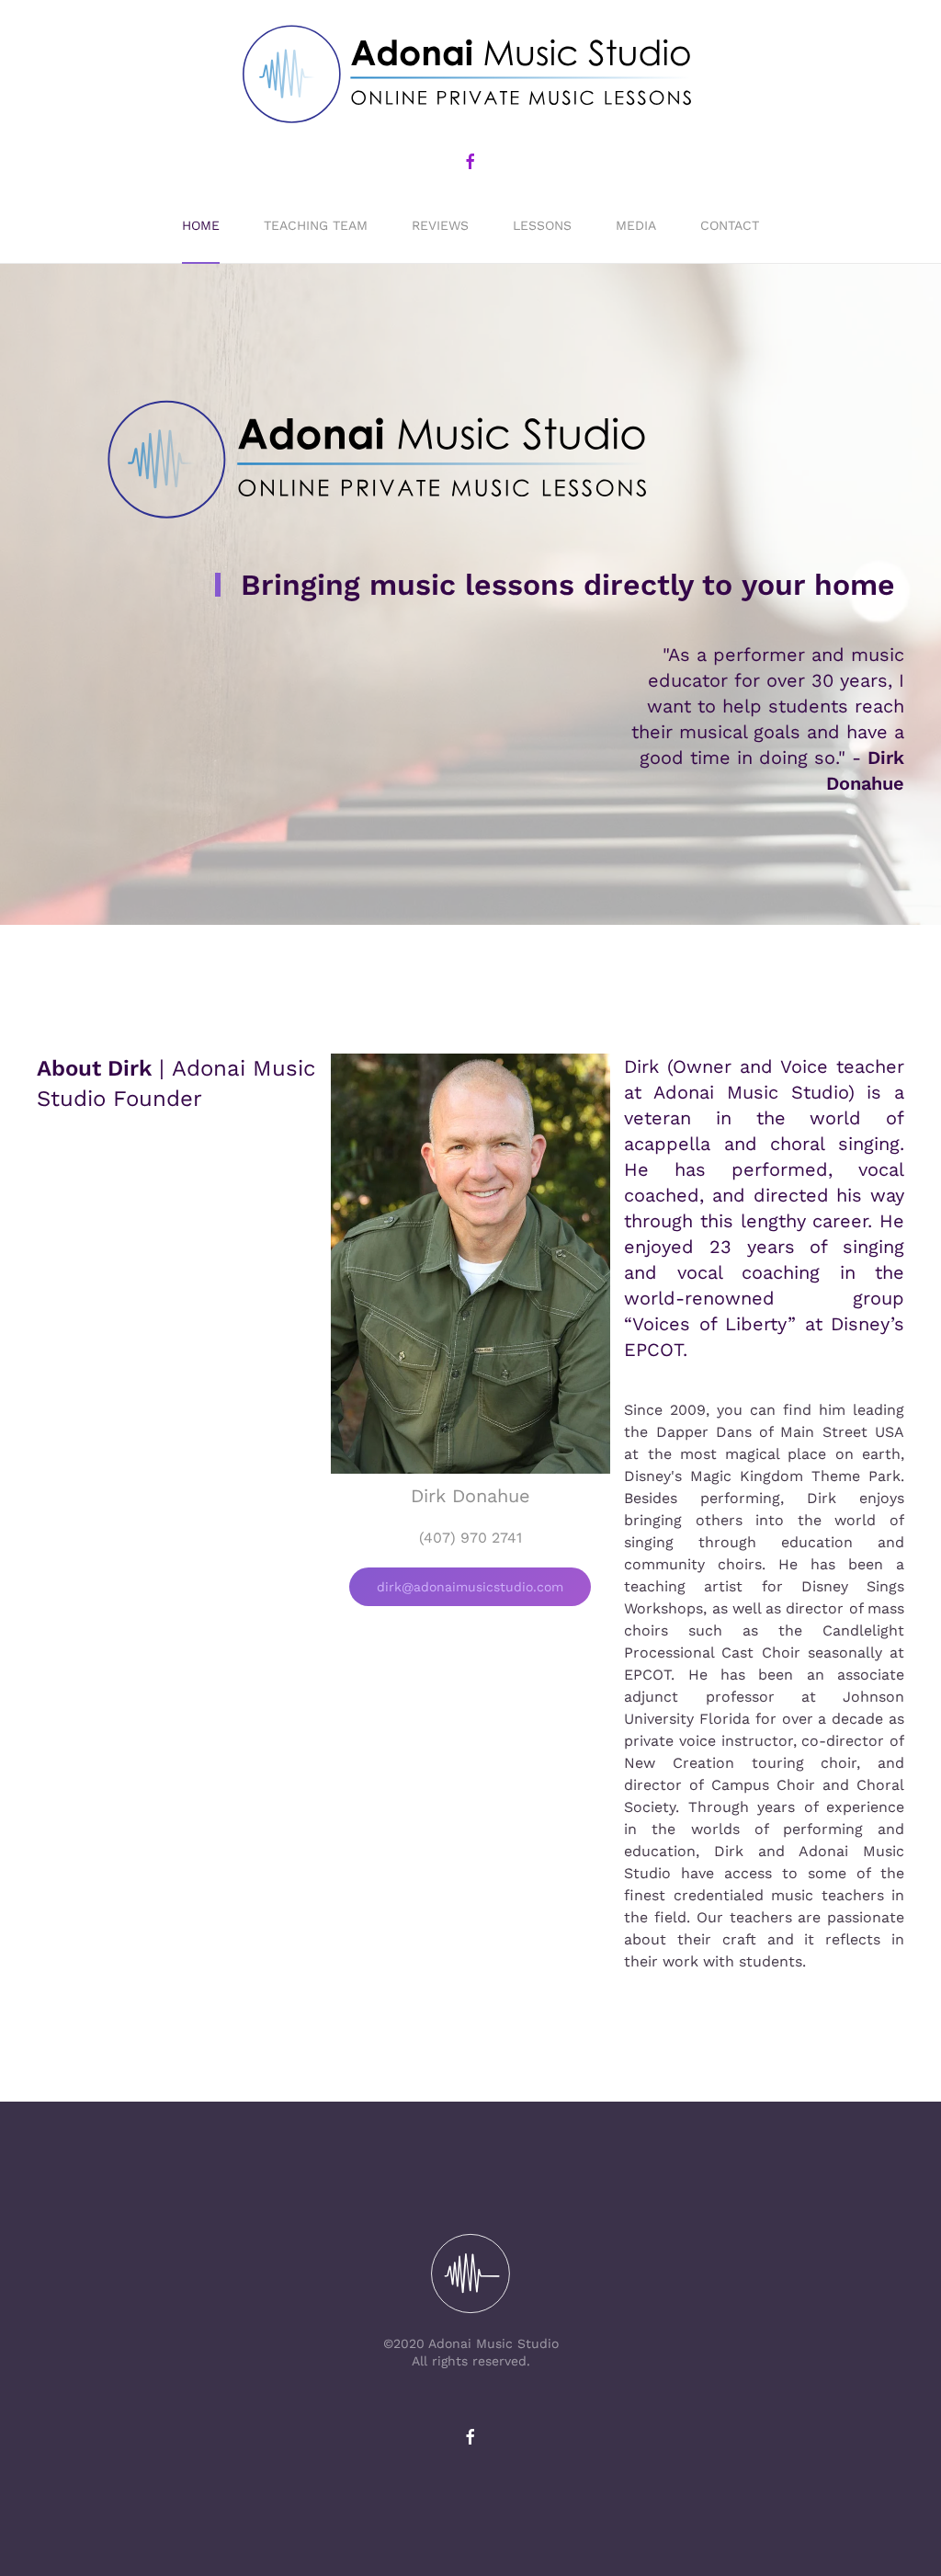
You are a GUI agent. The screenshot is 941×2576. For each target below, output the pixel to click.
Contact (730, 225)
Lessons (542, 225)
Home (201, 225)
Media (636, 225)
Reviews (440, 225)
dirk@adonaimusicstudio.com (470, 1587)
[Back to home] (470, 75)
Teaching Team (316, 225)
